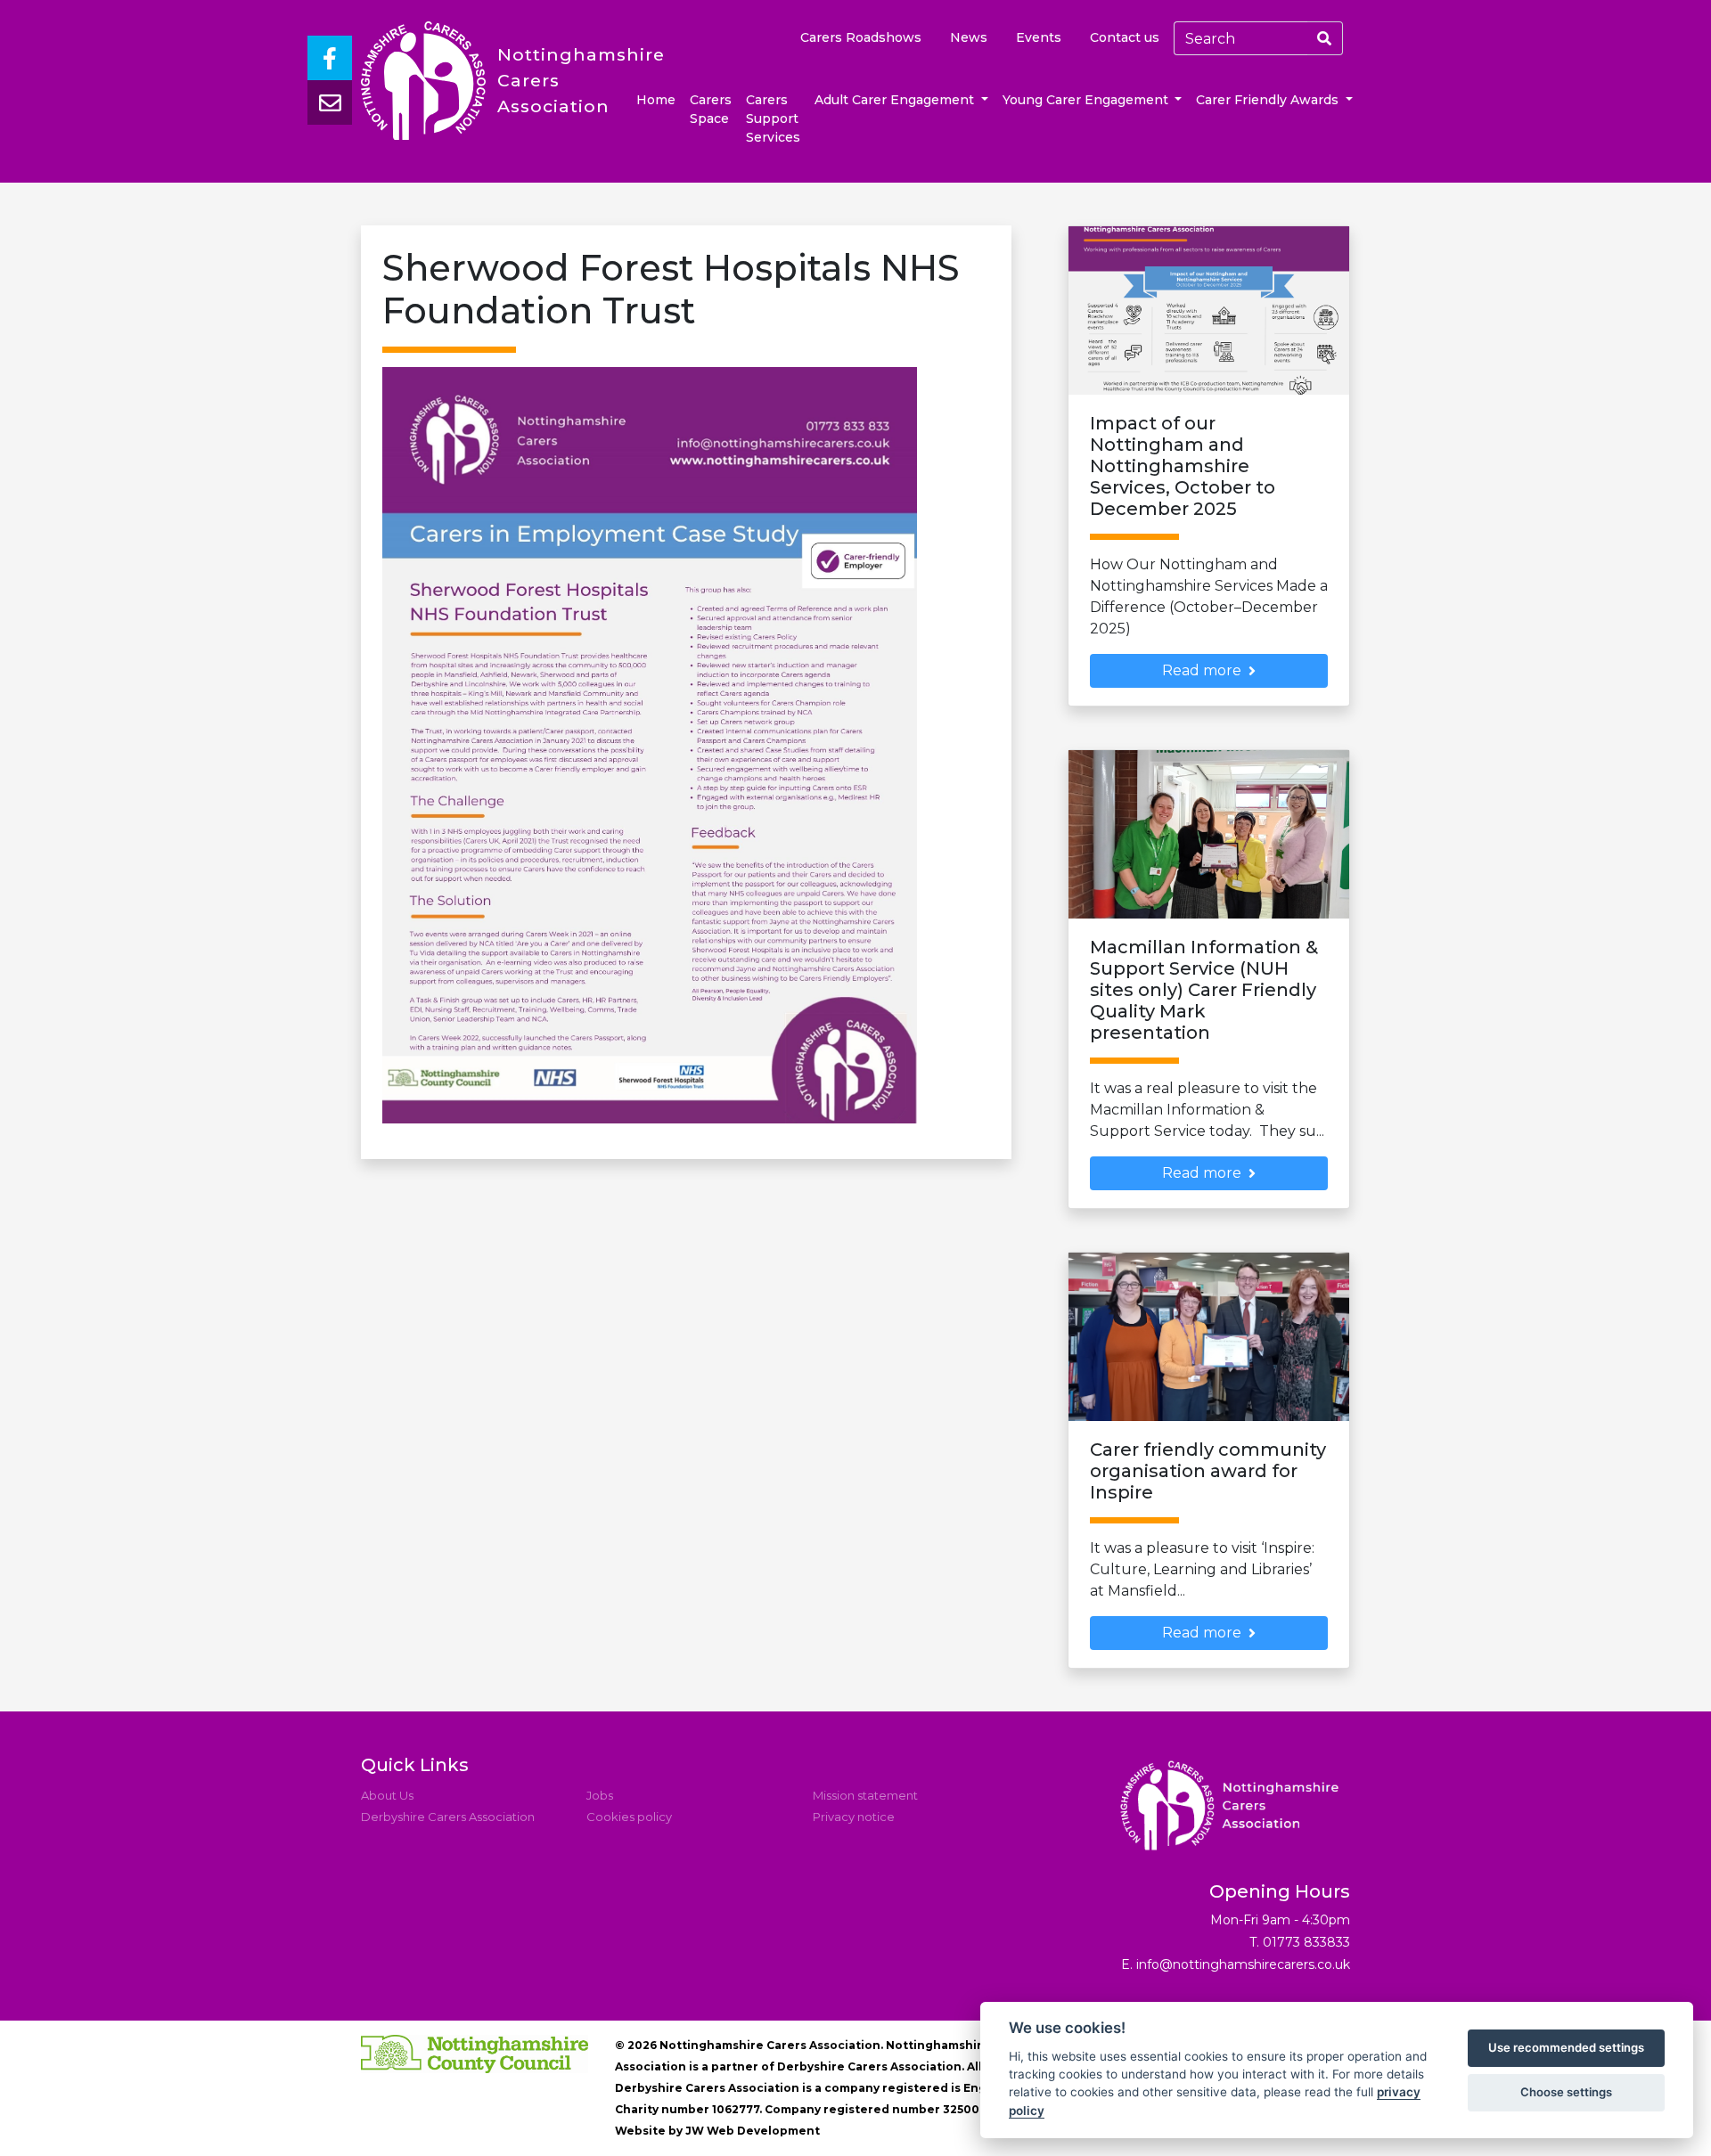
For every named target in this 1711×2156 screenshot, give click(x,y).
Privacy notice (854, 1817)
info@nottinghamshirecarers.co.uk (1243, 1964)
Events (1039, 37)
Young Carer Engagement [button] (1087, 100)
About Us (387, 1795)
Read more (1202, 670)
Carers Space (711, 109)
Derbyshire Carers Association (448, 1817)
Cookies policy (629, 1817)
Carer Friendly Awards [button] (1269, 100)
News (969, 37)
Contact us (1125, 37)
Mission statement (865, 1795)
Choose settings (1566, 2092)
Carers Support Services (773, 118)
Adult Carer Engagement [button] (896, 100)
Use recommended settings (1566, 2047)
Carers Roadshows (861, 37)
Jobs (600, 1795)
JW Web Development (753, 2131)
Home (656, 100)
